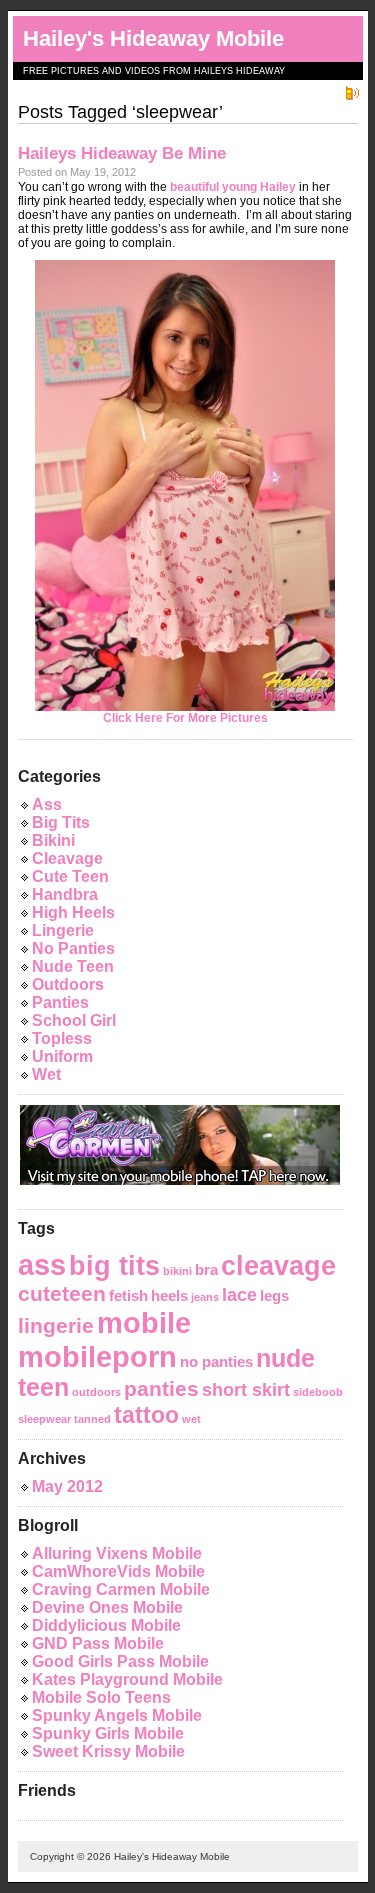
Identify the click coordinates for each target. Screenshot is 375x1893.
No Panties (73, 948)
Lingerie (63, 930)
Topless (62, 1038)
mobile (144, 1322)
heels (169, 1295)
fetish (128, 1295)
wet (191, 1419)
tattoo (146, 1415)
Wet (46, 1074)
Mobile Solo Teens (101, 1697)
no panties (216, 1361)
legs (274, 1295)
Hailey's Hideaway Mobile (153, 38)
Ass (47, 804)
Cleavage (67, 858)
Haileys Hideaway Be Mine (122, 153)
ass (42, 1264)
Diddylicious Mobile (106, 1625)
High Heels (73, 912)
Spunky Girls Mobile (108, 1733)
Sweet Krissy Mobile (108, 1751)
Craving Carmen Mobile (121, 1589)
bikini (177, 1271)
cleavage (278, 1266)
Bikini (53, 840)
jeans (205, 1297)
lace (239, 1294)
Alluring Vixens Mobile (117, 1553)
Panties (60, 1002)
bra (206, 1269)
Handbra (65, 894)
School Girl (74, 1020)
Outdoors (68, 984)
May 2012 (67, 1486)
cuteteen (62, 1293)
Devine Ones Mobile (107, 1607)
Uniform (62, 1056)
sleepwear (44, 1419)
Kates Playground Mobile (127, 1679)
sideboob (318, 1392)
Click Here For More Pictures (185, 718)
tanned (92, 1419)
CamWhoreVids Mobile (118, 1571)
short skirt (246, 1389)
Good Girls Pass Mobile (120, 1661)
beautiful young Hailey (233, 187)
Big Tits (61, 822)
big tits (114, 1266)
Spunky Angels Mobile (117, 1715)
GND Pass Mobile (98, 1643)
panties (161, 1388)
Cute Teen (70, 876)
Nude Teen (73, 966)
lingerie (56, 1325)
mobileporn (97, 1356)
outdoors (96, 1392)
